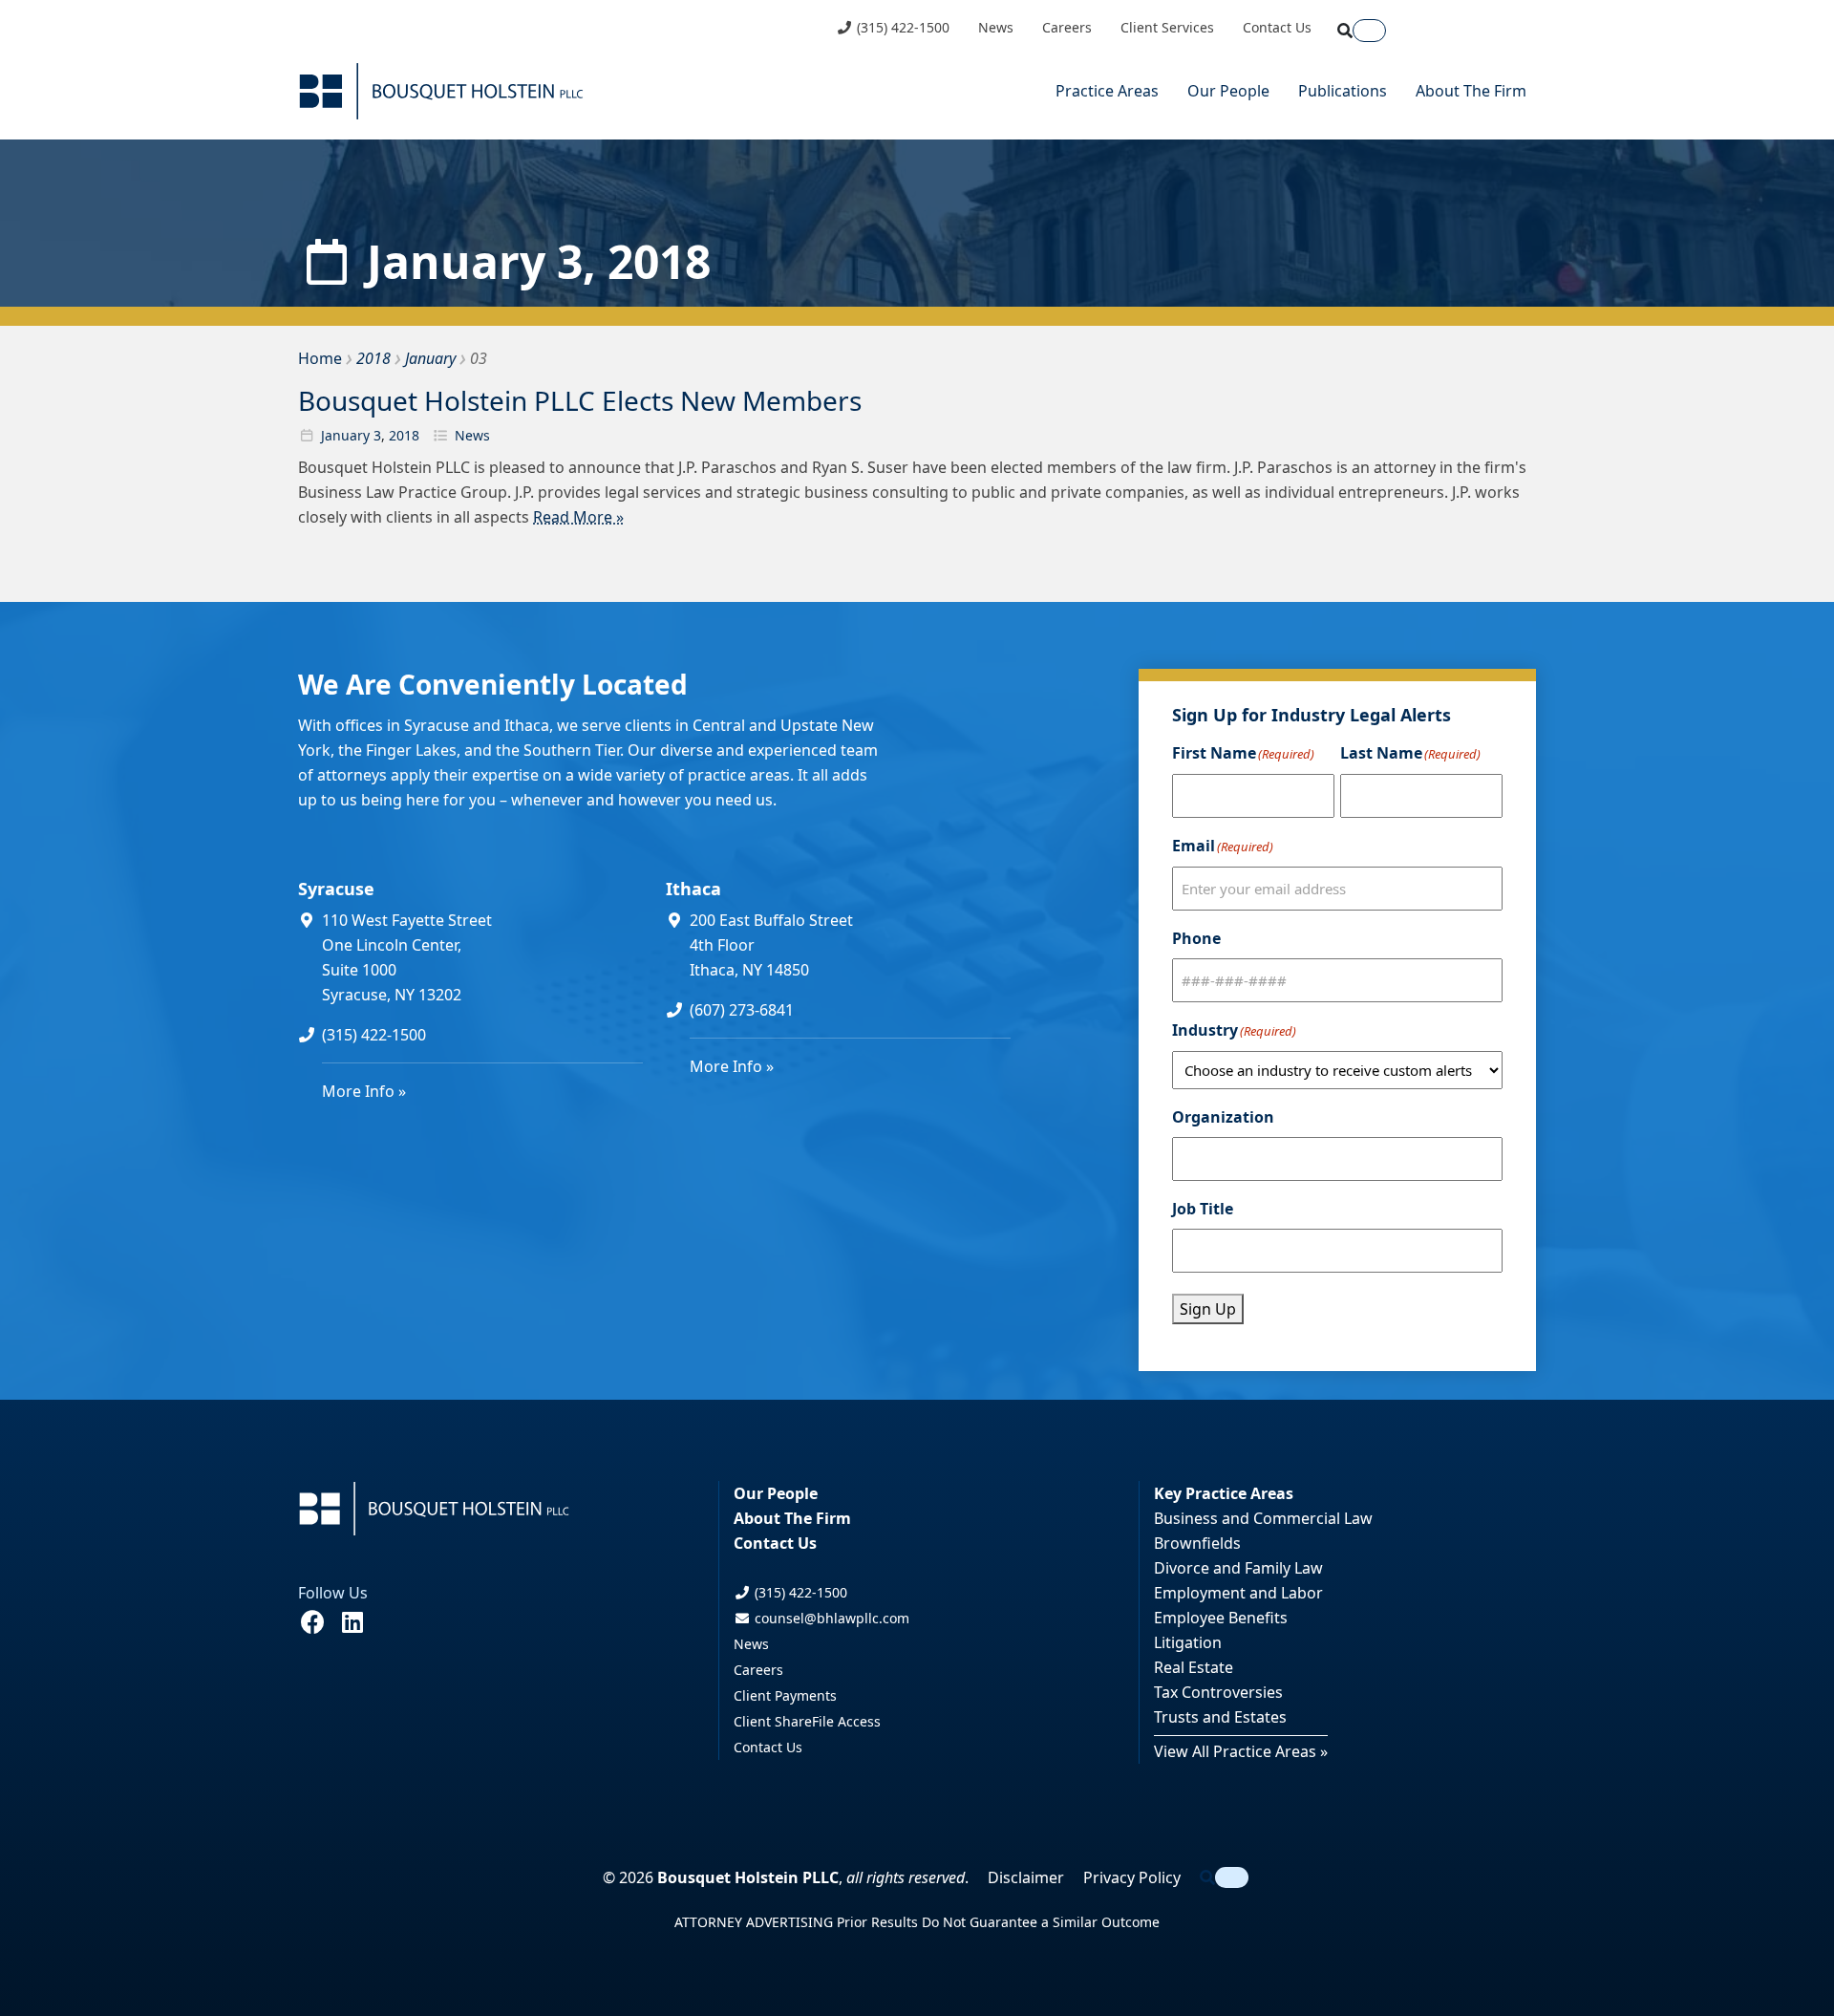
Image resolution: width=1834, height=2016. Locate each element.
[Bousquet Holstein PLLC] (441, 91)
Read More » (578, 517)
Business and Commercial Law (1263, 1518)
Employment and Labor (1238, 1593)
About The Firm (1471, 91)
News (996, 28)
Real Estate (1194, 1667)
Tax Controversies (1218, 1692)
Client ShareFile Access (807, 1721)
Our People (1228, 91)
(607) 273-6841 (742, 1010)
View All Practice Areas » (1241, 1751)
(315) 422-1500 (901, 28)
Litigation (1188, 1642)
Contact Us (1277, 28)
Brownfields (1197, 1543)
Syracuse (336, 889)
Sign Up (1208, 1309)
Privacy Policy (1132, 1877)
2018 (404, 435)
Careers (1067, 28)
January (345, 435)
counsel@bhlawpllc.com (830, 1618)
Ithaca (693, 889)
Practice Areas (1107, 91)
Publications (1343, 91)
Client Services (1167, 28)
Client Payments (785, 1695)
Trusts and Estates (1220, 1717)
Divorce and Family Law (1238, 1568)
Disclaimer (1026, 1877)
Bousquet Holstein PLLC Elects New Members (580, 400)
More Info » (364, 1091)
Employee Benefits (1221, 1618)
